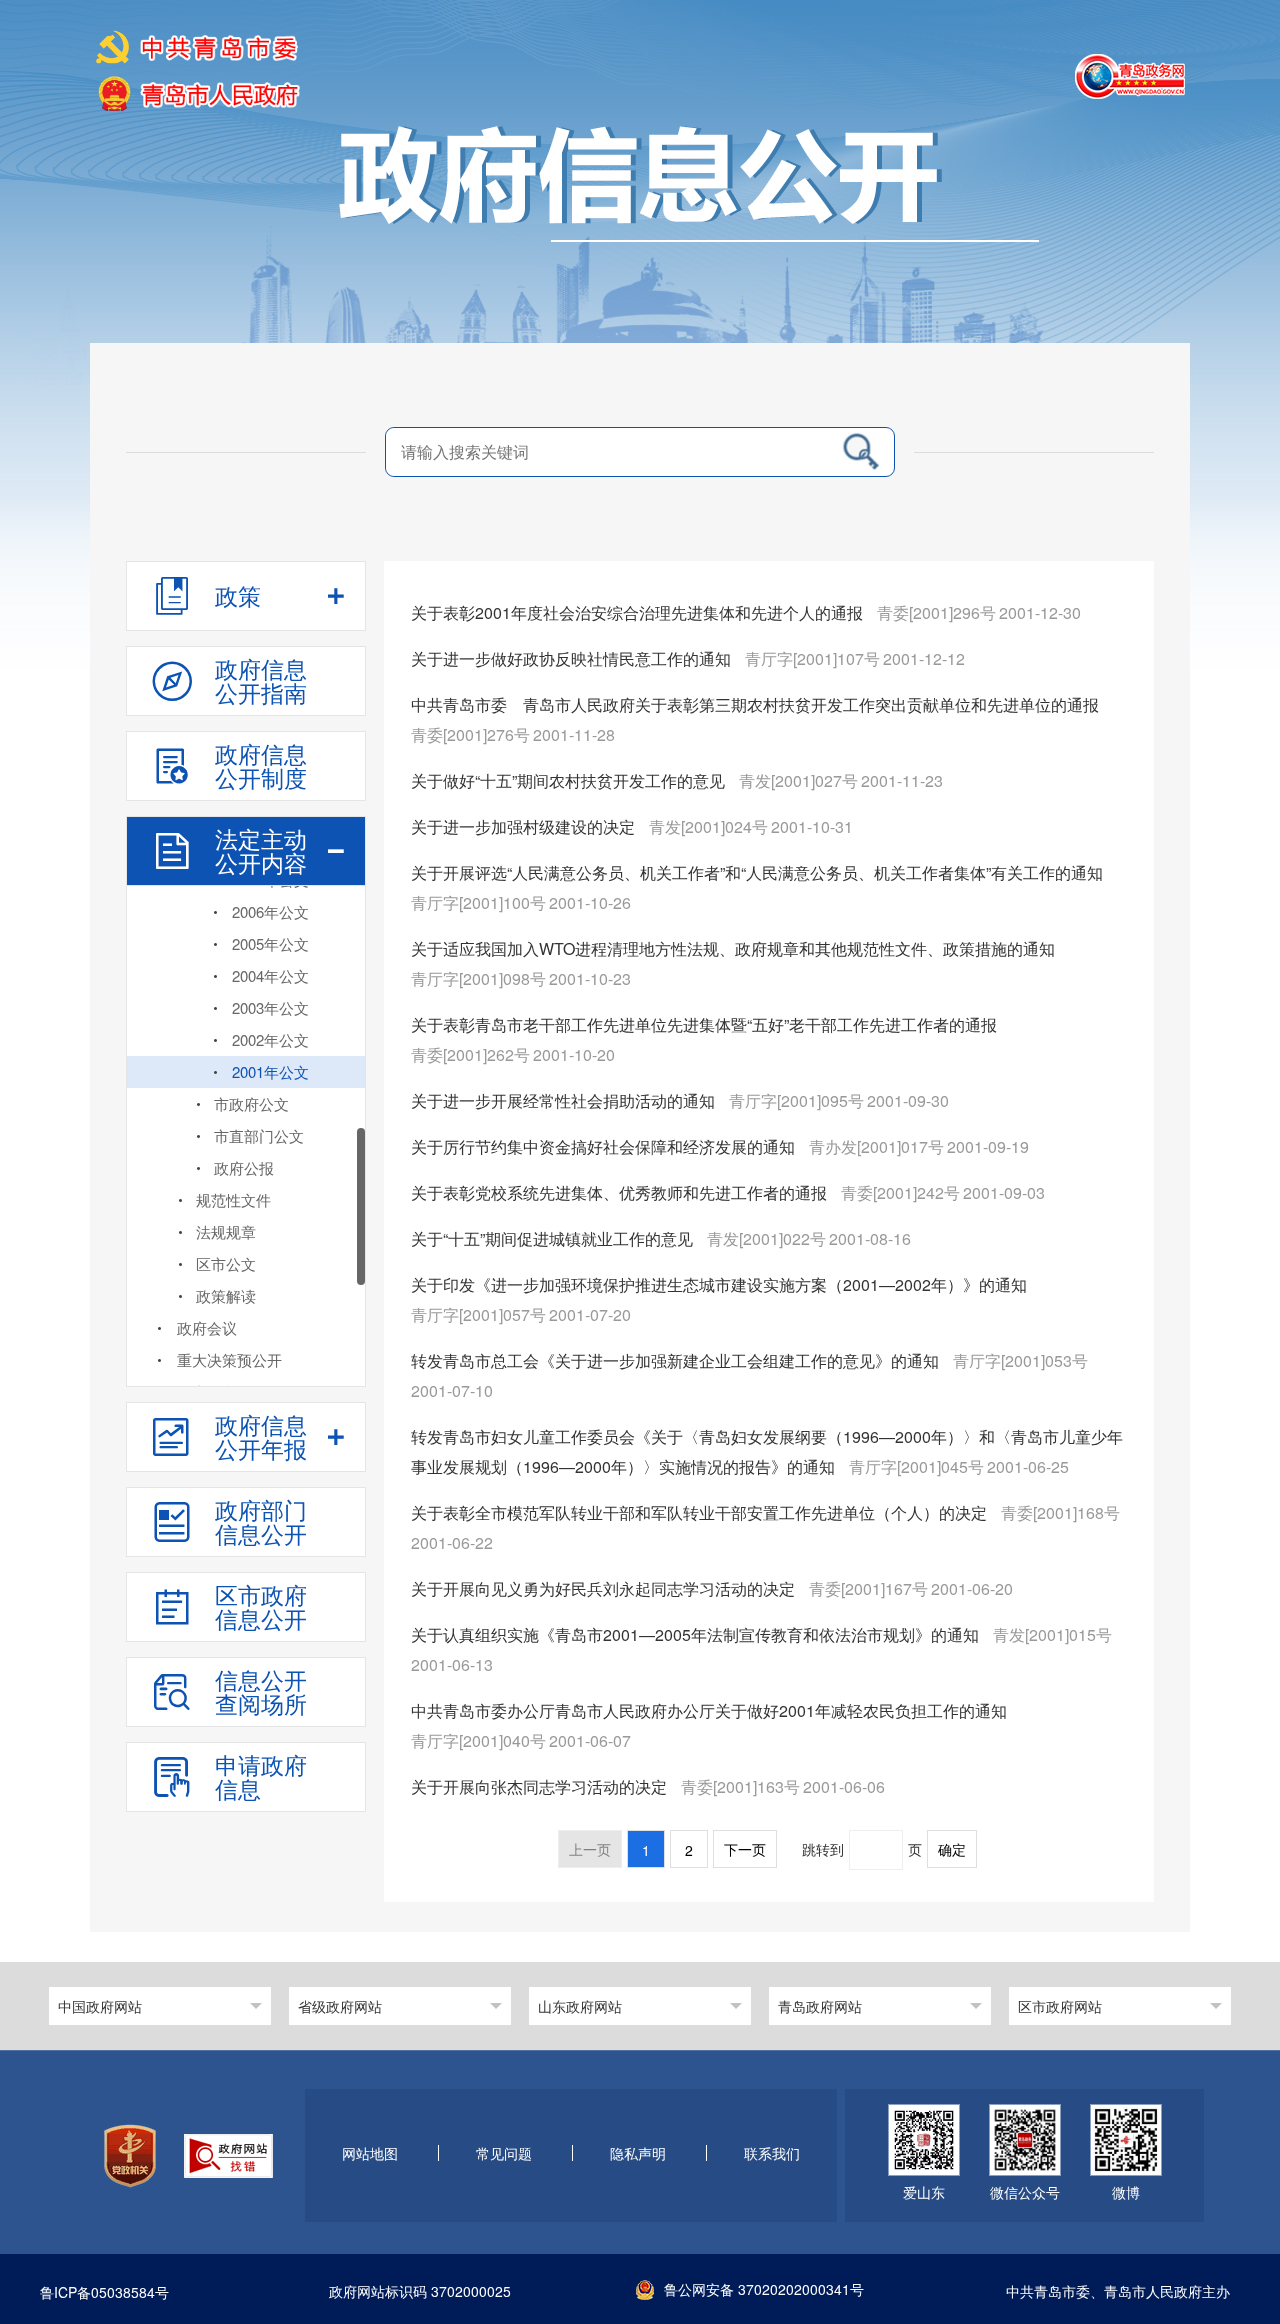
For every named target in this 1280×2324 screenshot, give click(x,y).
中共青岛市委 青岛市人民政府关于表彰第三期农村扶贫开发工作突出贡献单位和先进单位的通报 (755, 704)
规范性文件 (233, 1199)
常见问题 (504, 2154)
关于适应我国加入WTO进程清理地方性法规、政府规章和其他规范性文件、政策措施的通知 (733, 948)
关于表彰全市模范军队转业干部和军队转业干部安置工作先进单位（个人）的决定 (701, 1512)
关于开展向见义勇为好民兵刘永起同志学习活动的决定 (605, 1588)
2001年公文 (270, 1071)
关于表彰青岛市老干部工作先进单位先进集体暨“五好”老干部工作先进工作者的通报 (704, 1024)
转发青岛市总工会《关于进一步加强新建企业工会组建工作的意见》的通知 (677, 1360)
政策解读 (226, 1295)
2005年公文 (270, 943)
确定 (952, 1850)
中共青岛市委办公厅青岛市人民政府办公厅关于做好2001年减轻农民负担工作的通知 (709, 1710)
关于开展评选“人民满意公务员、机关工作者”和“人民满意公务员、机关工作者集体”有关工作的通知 (757, 872)
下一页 (745, 1850)
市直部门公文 (259, 1135)
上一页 (590, 1850)
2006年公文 (270, 911)
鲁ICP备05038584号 (104, 2293)
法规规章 (226, 1231)
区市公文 (226, 1263)
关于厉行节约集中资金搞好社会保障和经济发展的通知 (605, 1146)
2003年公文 (270, 1007)
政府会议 (207, 1327)
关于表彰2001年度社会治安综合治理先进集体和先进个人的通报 (639, 612)
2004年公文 (270, 975)
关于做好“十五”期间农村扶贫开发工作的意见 (570, 780)
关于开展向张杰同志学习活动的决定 (541, 1786)
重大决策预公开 (229, 1359)
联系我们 (772, 2154)
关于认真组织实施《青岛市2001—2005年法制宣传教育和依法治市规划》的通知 (697, 1634)
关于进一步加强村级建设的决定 (525, 826)
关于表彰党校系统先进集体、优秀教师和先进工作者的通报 (621, 1192)
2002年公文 (270, 1039)
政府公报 (244, 1167)
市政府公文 (251, 1103)
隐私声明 (638, 2154)
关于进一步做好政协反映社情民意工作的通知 (573, 658)
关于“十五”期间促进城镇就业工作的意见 (554, 1238)
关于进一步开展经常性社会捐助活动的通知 (565, 1100)
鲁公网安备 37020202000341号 (764, 2289)
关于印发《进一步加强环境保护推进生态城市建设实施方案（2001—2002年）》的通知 (719, 1284)
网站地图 (370, 2154)
